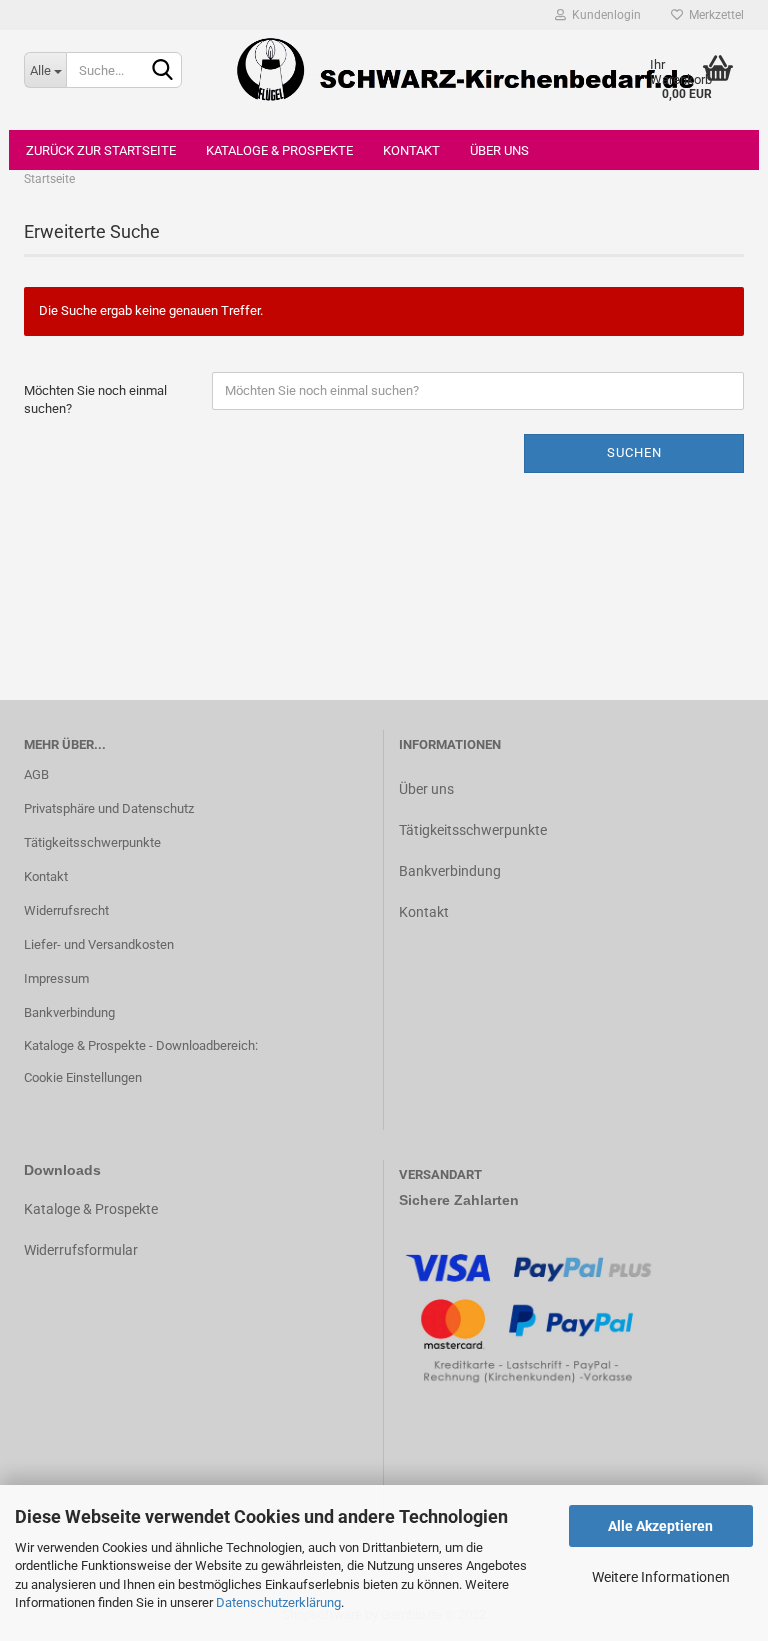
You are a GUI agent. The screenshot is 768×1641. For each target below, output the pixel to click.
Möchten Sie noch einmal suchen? (95, 400)
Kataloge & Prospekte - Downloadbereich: (141, 1045)
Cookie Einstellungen (83, 1077)
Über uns (499, 150)
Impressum (56, 978)
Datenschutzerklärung (278, 1602)
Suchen (634, 452)
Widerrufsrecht (66, 910)
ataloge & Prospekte (95, 1209)
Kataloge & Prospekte (279, 150)
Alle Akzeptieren (660, 1526)
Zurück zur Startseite (101, 150)
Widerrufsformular (81, 1250)
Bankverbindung (69, 1012)
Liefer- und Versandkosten (99, 944)
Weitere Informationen (661, 1577)
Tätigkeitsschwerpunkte (92, 842)
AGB (36, 774)
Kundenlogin (603, 15)
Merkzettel (713, 15)
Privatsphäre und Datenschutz (109, 808)
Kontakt (411, 150)
